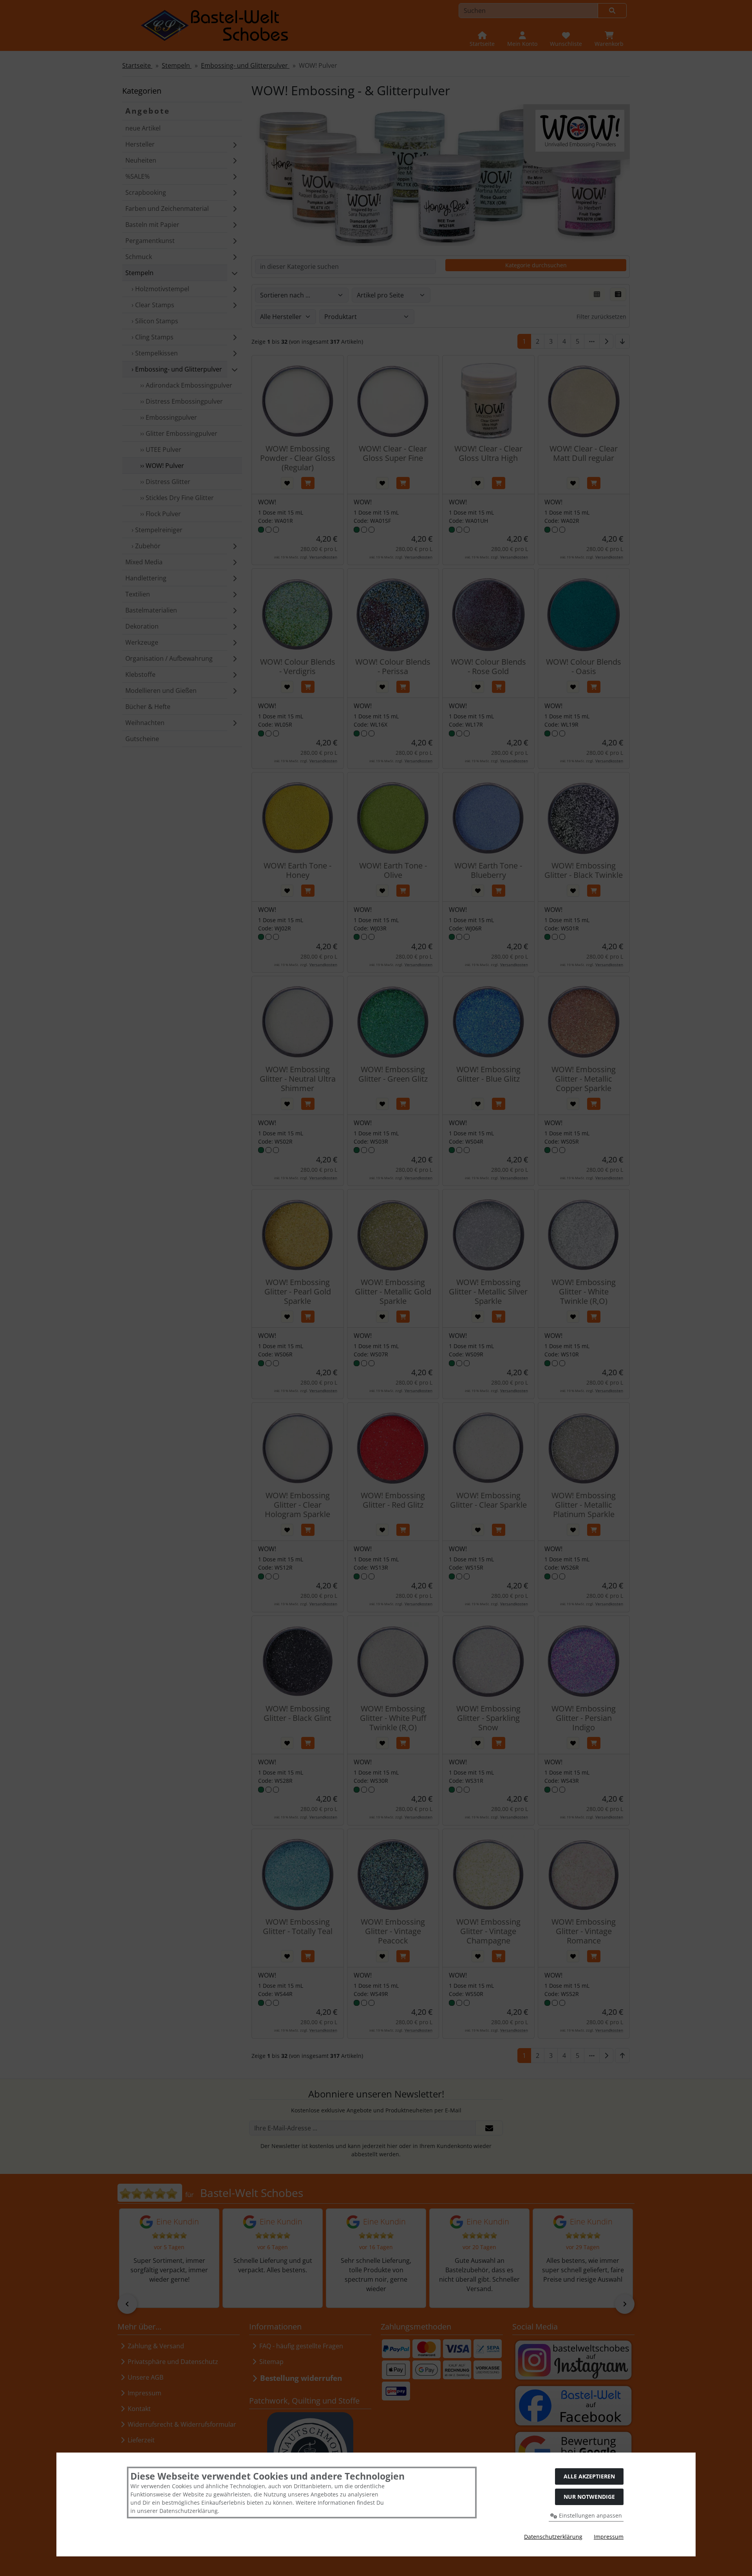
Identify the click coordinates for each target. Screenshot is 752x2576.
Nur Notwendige (589, 2497)
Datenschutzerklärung (553, 2537)
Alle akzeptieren (589, 2476)
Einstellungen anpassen (590, 2515)
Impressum (609, 2537)
